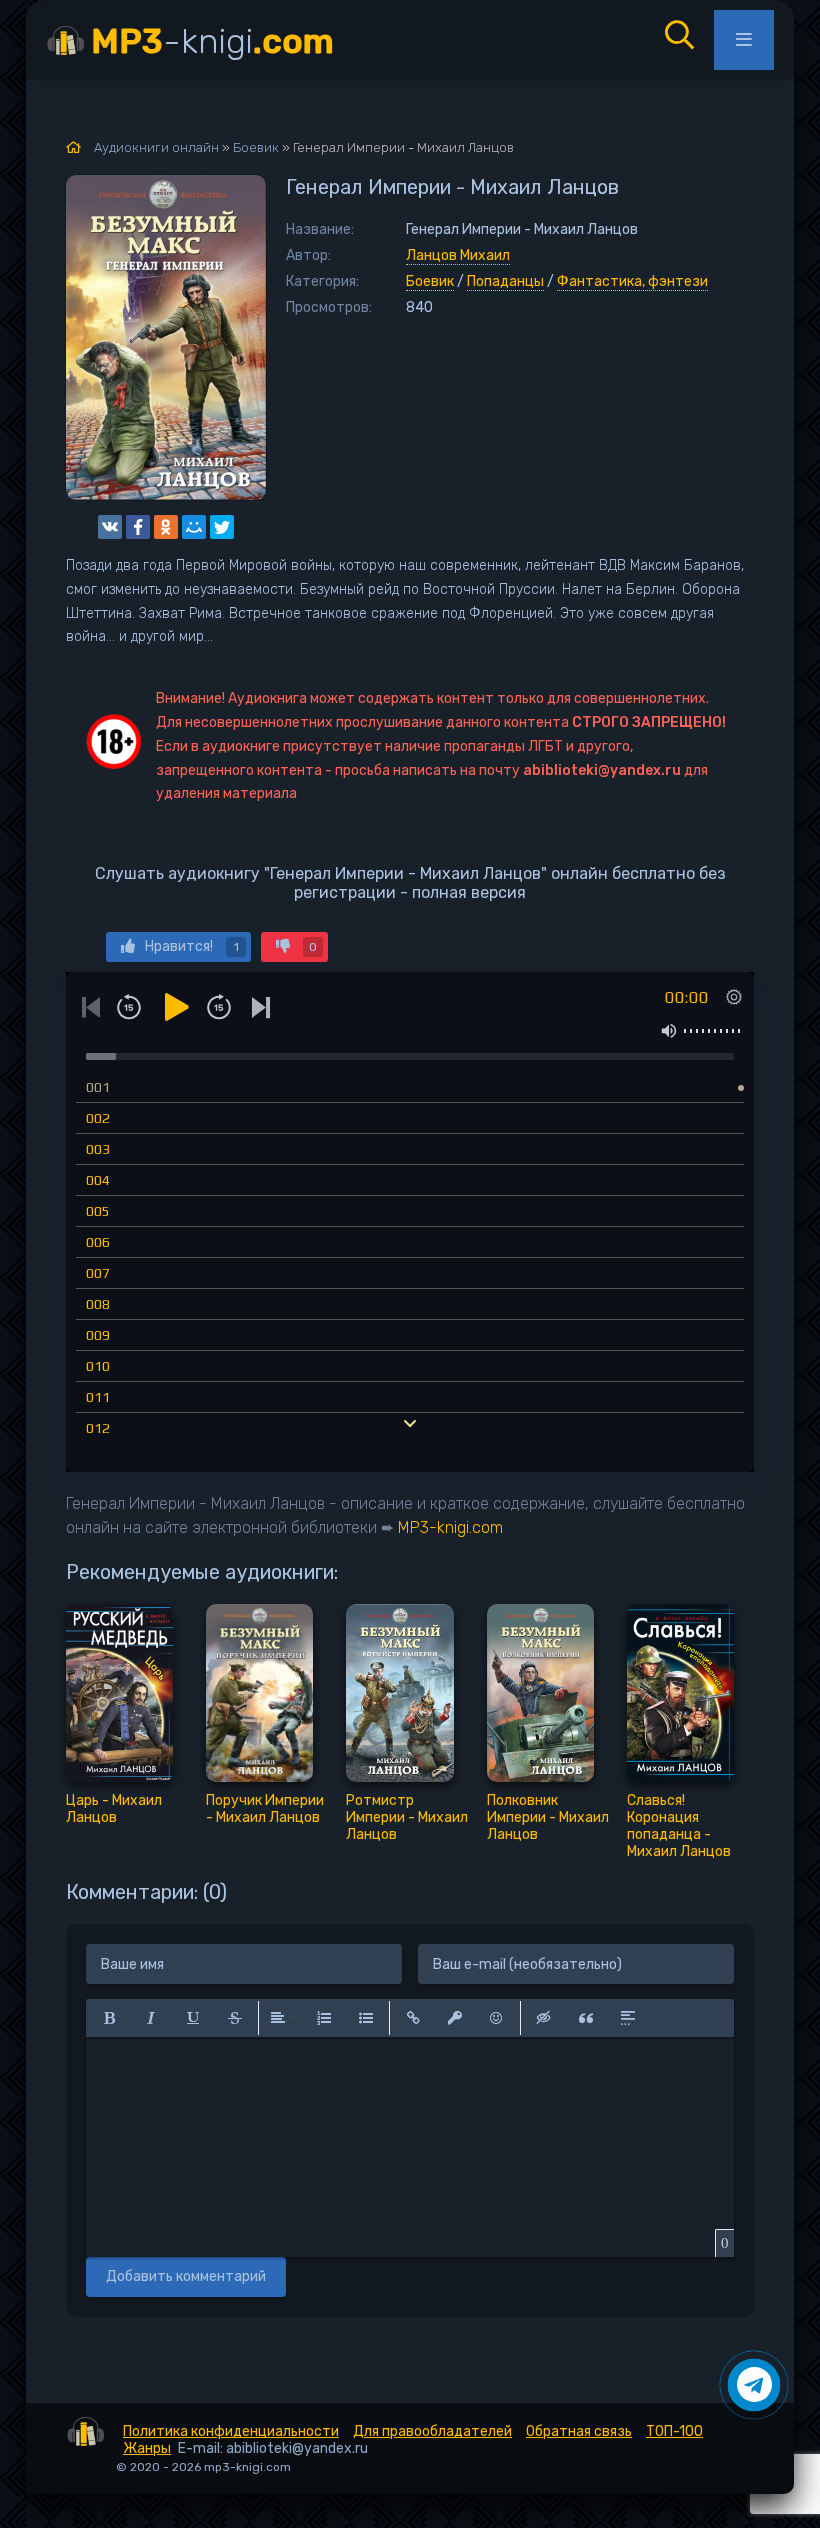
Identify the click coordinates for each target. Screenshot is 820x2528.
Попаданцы (505, 281)
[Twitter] (222, 527)
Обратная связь (579, 2431)
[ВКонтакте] (110, 527)
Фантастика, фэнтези (632, 281)
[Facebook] (138, 527)
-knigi (212, 41)
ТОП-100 (674, 2431)
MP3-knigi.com (450, 1527)
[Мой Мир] (194, 527)
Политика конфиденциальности (231, 2431)
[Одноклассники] (166, 527)
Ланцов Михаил (458, 255)
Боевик (430, 281)
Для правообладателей (432, 2431)
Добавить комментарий (186, 2276)
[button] (109, 2018)
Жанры (147, 2448)
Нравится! (192, 946)
